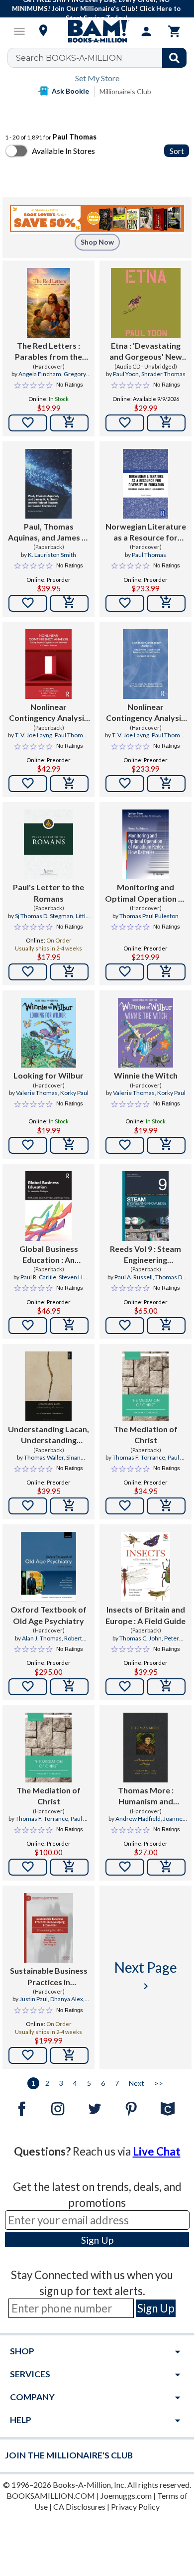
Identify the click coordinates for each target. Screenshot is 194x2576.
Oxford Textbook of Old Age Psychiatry (48, 1615)
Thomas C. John (141, 1638)
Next (137, 2083)
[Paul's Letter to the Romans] (48, 844)
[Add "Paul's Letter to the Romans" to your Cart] (69, 972)
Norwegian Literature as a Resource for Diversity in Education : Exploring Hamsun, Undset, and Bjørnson (145, 533)
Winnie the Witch (146, 1075)
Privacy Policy (135, 2507)
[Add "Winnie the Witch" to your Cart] (166, 1145)
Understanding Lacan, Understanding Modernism (48, 1435)
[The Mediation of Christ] (145, 1386)
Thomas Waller (44, 1457)
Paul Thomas (149, 555)
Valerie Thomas (37, 1093)
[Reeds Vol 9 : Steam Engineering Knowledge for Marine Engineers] (145, 1206)
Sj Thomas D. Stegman (44, 916)
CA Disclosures (79, 2507)
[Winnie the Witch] (146, 1033)
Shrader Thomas (163, 374)
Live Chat (157, 2151)
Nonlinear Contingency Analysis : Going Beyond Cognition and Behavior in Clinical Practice (48, 713)
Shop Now (97, 242)
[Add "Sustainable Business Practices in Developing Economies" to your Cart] (69, 2055)
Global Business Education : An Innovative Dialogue (49, 1255)
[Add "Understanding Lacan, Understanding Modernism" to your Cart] (69, 1506)
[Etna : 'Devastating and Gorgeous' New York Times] (146, 303)
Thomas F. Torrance (139, 1457)
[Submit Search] (174, 58)
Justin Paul (34, 1999)
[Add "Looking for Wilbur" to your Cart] (69, 1145)
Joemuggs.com (126, 2496)
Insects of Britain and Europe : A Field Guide (145, 1615)
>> (159, 2083)
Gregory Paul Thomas (59, 378)
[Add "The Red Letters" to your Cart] (69, 423)
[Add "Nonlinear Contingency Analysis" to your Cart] (69, 784)
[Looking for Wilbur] (49, 1033)
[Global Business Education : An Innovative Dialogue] (49, 1206)
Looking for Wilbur (48, 1075)
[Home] (97, 31)
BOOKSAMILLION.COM (51, 2496)
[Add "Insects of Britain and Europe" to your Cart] (166, 1687)
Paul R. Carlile (38, 1277)
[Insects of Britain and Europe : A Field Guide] (146, 1567)
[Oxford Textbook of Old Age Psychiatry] (48, 1567)
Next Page (146, 1975)
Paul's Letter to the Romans (48, 892)
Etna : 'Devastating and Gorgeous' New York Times (146, 352)
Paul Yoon (126, 374)
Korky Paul (74, 1093)
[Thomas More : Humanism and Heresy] (145, 1748)
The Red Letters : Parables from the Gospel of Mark (48, 352)
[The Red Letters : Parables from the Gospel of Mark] (49, 303)
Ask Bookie (70, 91)
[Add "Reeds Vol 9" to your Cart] (166, 1326)
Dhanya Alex (67, 1999)
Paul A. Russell (134, 1277)
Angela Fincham (40, 374)
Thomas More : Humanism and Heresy (146, 1796)
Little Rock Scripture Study (55, 920)
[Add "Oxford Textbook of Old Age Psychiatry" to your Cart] (69, 1687)
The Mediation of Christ (145, 1434)
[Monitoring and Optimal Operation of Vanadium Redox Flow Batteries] (145, 844)
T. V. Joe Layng (34, 735)
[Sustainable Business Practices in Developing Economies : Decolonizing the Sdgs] (48, 1928)
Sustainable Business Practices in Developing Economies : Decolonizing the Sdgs (48, 1977)
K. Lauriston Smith (52, 555)
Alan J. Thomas (42, 1638)
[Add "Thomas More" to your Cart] (166, 1867)
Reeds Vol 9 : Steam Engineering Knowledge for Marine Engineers (145, 1255)
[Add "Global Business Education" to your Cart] (69, 1326)
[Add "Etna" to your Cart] (166, 423)
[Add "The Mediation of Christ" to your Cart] (166, 1506)
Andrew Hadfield (138, 1819)
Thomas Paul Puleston (149, 916)
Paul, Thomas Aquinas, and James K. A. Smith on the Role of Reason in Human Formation (48, 533)
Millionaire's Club (125, 91)
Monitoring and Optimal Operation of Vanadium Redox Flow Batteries (146, 893)
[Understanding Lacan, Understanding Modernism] (48, 1386)
